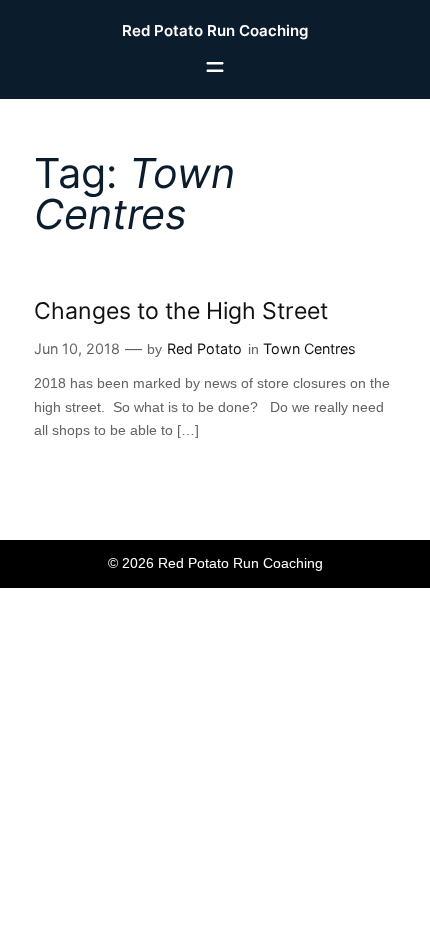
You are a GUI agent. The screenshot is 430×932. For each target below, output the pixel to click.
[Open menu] (215, 67)
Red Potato (204, 348)
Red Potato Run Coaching (215, 31)
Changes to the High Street (181, 311)
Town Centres (309, 348)
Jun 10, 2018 (77, 348)
